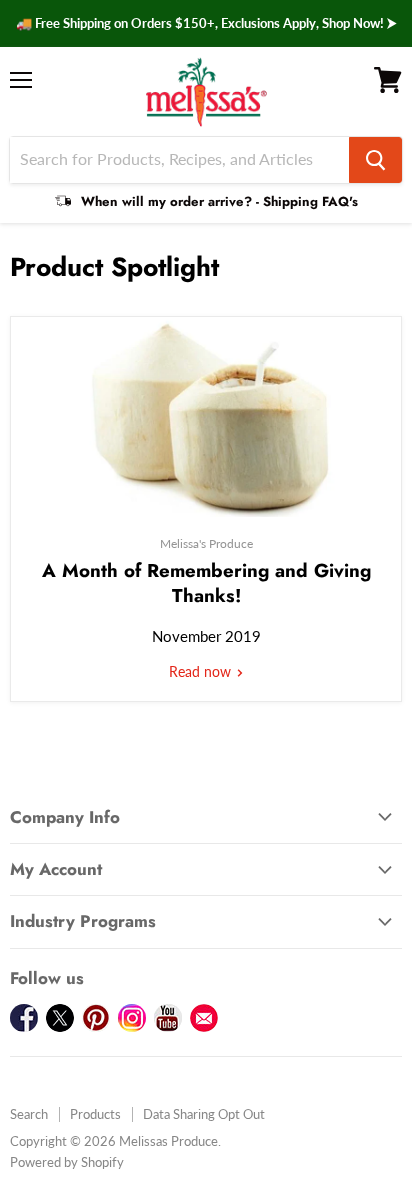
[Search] (375, 160)
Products (95, 1114)
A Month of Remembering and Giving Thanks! (206, 582)
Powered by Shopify (67, 1162)
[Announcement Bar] (206, 23)
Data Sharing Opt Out (204, 1114)
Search (29, 1114)
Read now (202, 671)
